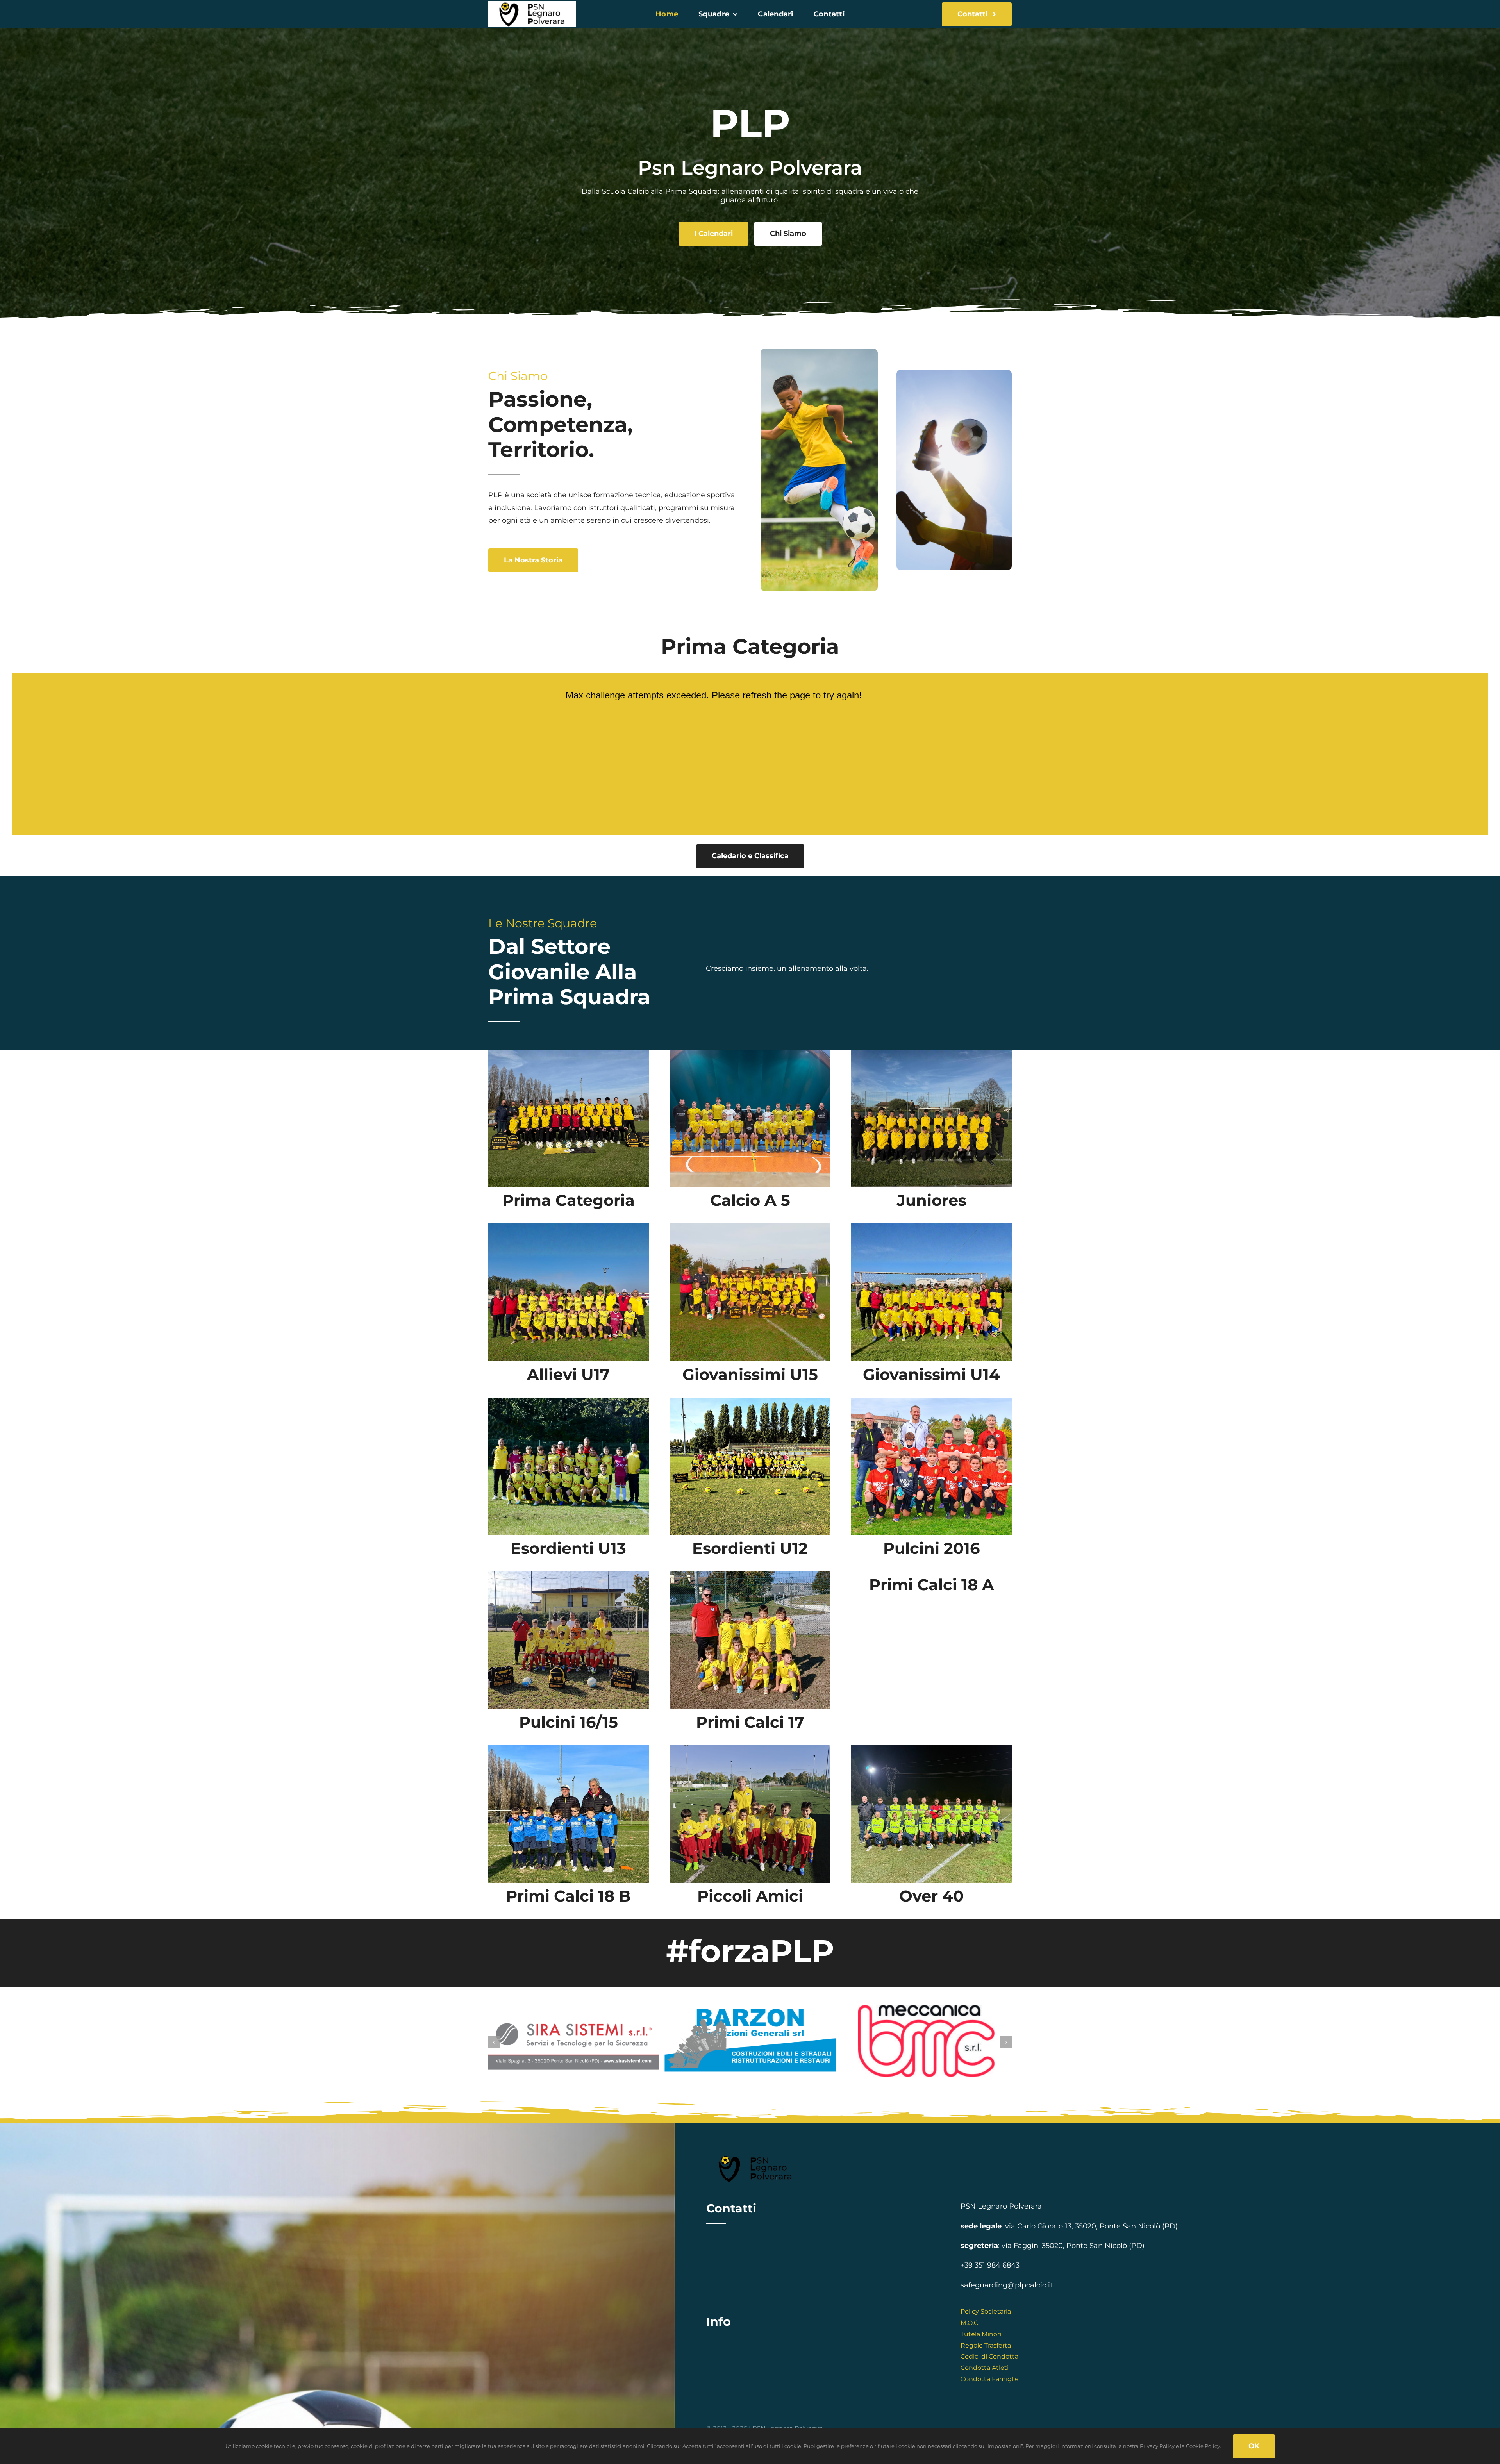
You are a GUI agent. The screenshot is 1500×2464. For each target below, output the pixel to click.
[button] (494, 2042)
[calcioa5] (750, 1053)
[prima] (569, 1053)
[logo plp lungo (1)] (532, 4)
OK (1254, 2446)
